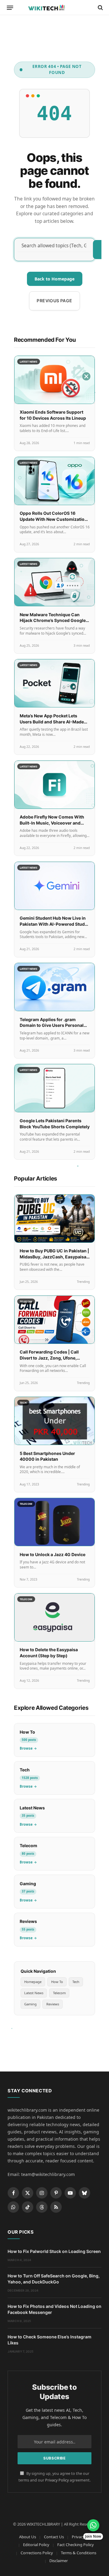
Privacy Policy (57, 2480)
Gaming (30, 2004)
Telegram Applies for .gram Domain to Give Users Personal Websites (52, 1025)
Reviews (53, 2004)
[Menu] (10, 8)
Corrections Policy (37, 2553)
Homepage (33, 1982)
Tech (76, 1982)
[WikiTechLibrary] (54, 8)
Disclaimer (59, 2561)
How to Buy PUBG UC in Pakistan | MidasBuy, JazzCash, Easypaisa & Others (54, 1257)
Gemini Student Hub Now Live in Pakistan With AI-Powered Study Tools (53, 924)
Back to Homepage (54, 279)
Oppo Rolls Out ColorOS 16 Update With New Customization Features (53, 519)
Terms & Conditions (79, 2553)
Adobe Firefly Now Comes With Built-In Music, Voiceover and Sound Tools (52, 823)
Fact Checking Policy (76, 2545)
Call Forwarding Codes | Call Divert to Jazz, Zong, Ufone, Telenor (49, 1358)
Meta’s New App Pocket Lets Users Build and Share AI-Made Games (52, 722)
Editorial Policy (36, 2545)
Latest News (34, 1993)
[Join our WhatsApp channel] (93, 2525)
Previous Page (54, 301)
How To (57, 1982)
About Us (28, 2537)
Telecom (59, 1993)
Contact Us (54, 2537)
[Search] (100, 8)
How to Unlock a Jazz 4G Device (53, 1554)
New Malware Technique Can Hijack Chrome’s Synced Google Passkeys (53, 620)
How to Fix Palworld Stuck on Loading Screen (54, 2251)
